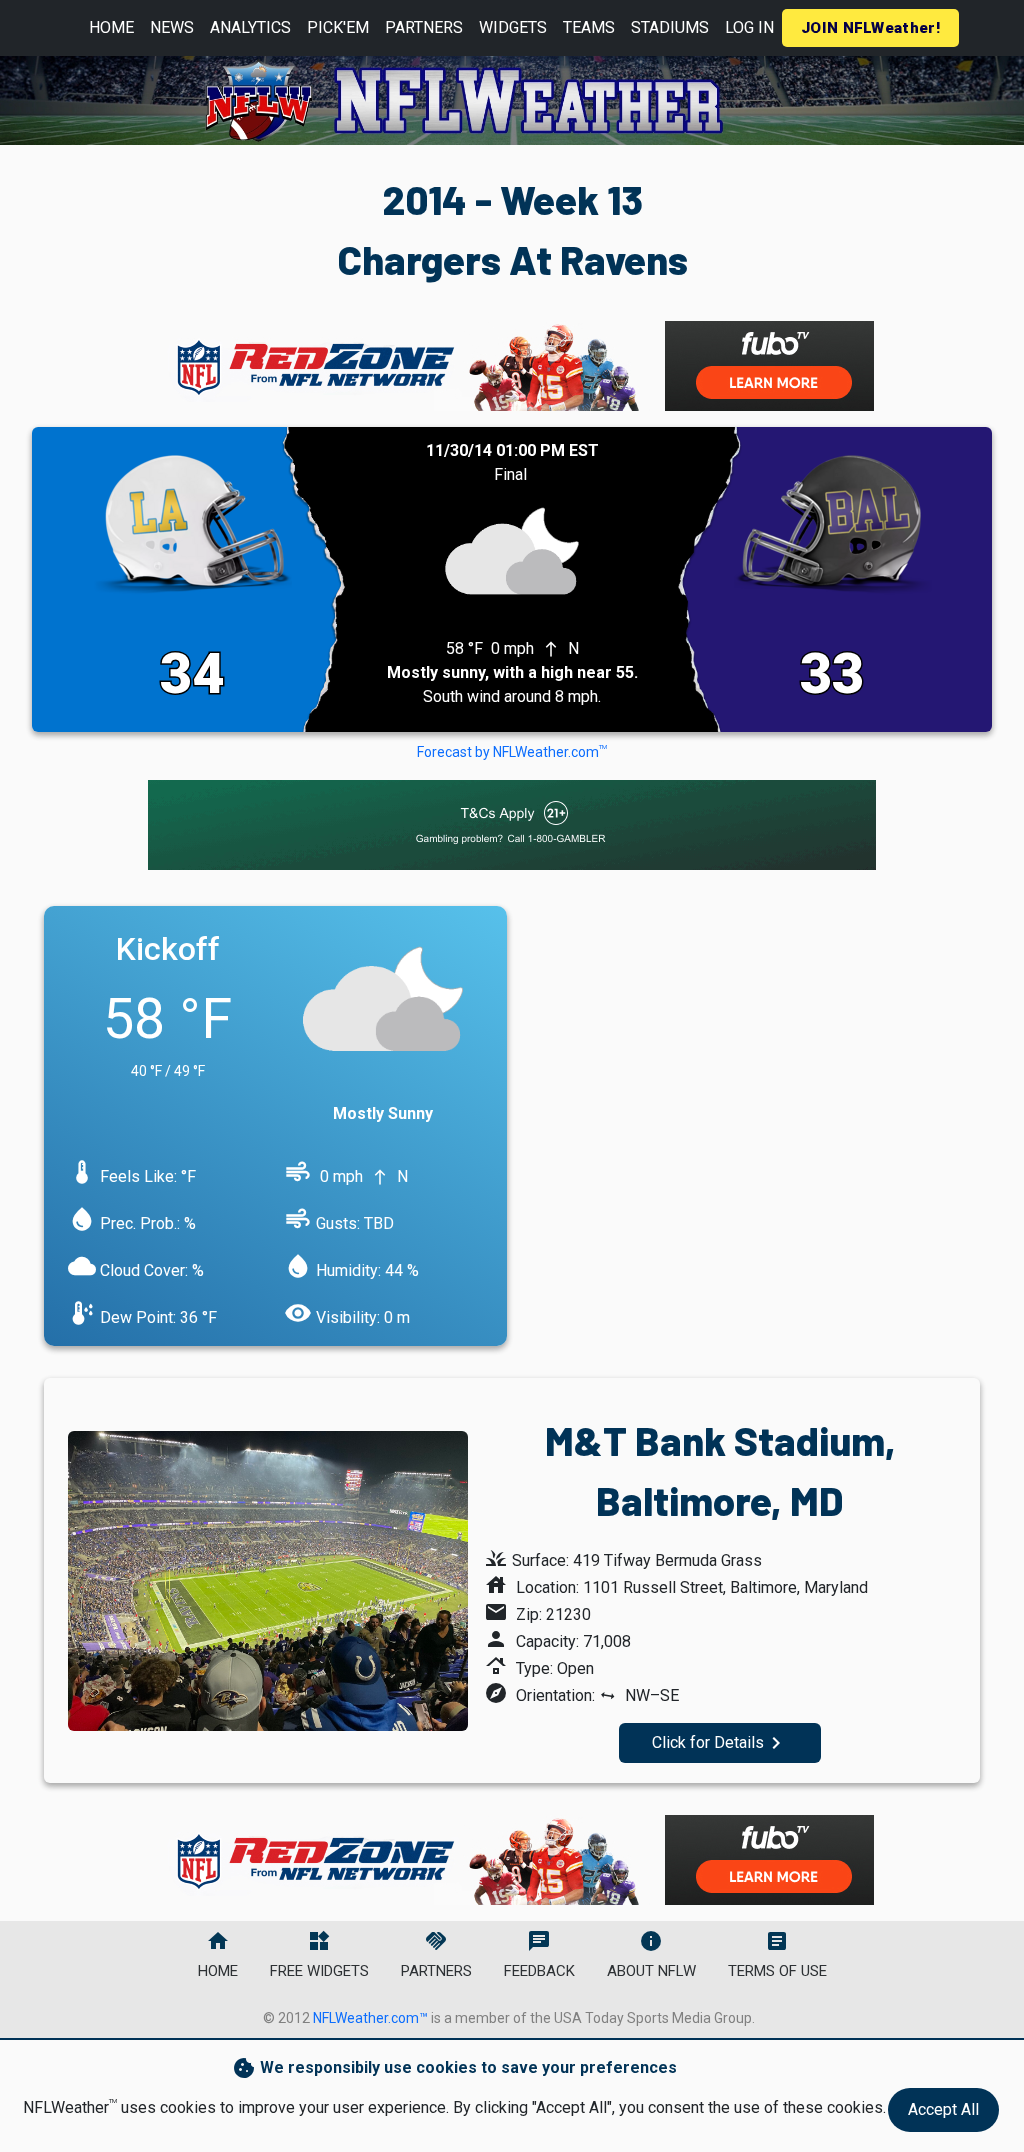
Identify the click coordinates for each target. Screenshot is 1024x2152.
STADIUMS (670, 27)
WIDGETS (513, 27)
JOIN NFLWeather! (870, 28)
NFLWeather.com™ (370, 2018)
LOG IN (749, 27)
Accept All (943, 2109)
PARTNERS (424, 27)
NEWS (172, 27)
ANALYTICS (250, 27)
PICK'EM (338, 27)
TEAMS (589, 27)
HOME (111, 27)
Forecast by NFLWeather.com (512, 752)
